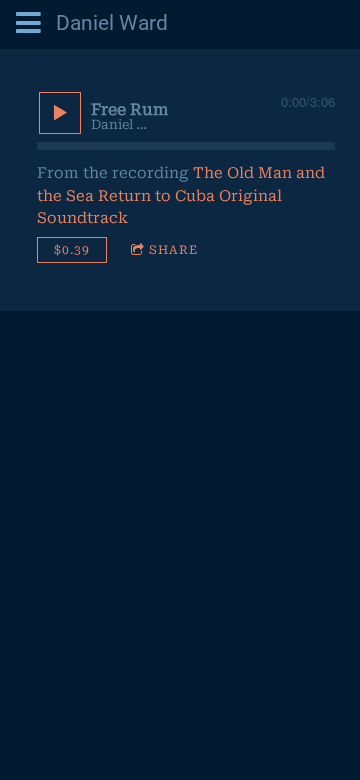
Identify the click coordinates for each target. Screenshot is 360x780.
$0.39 (72, 250)
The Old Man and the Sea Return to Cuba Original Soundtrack (181, 195)
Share (173, 250)
